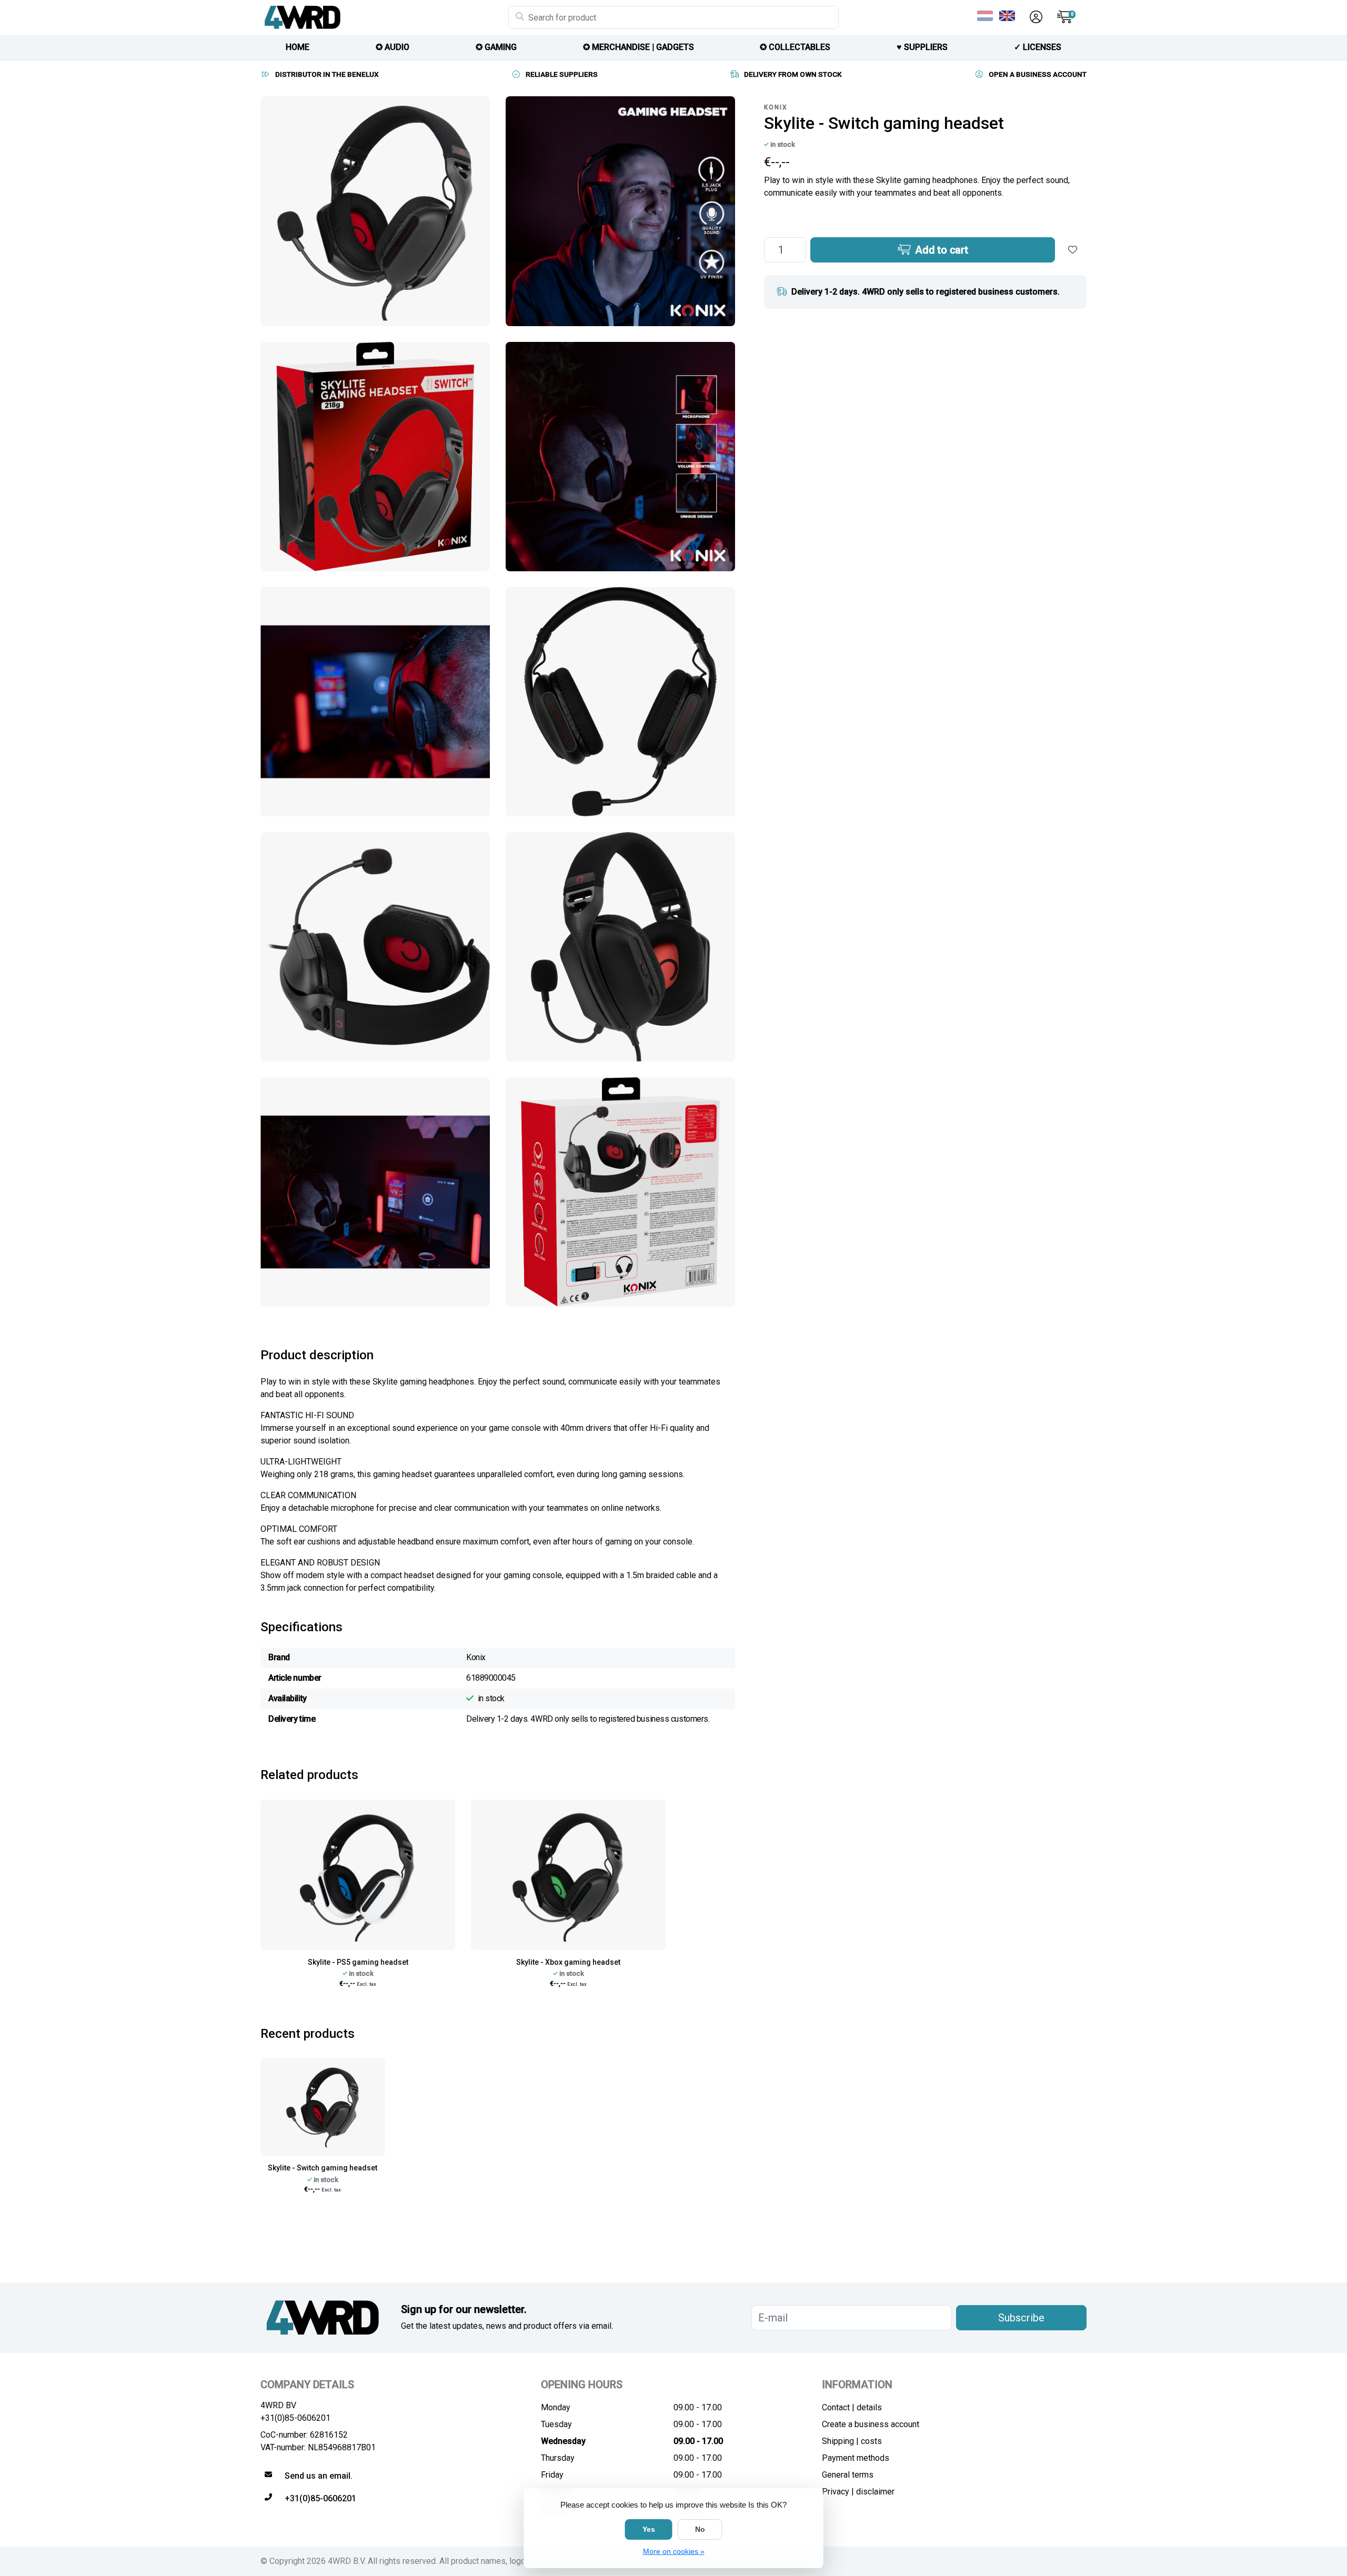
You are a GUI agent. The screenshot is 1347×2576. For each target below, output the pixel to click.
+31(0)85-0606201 (295, 2418)
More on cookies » (674, 2551)
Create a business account (871, 2424)
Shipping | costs (852, 2441)
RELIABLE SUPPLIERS (562, 74)
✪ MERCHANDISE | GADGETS (639, 47)
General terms (848, 2475)
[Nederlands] (987, 16)
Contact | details (852, 2407)
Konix (776, 107)
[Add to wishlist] (1073, 250)
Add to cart (941, 250)
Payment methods (856, 2458)
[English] (1009, 16)
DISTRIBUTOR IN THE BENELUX (327, 74)
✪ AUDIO (393, 47)
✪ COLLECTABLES (795, 47)
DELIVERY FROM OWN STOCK (793, 74)
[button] (1034, 17)
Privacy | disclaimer (858, 2492)
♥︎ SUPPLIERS (922, 47)
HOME (298, 47)
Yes (649, 2529)
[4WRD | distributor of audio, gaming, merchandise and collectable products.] (384, 17)
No (700, 2529)
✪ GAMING (496, 47)
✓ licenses (1038, 47)
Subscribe (1021, 2318)
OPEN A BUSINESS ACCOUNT (1038, 74)
